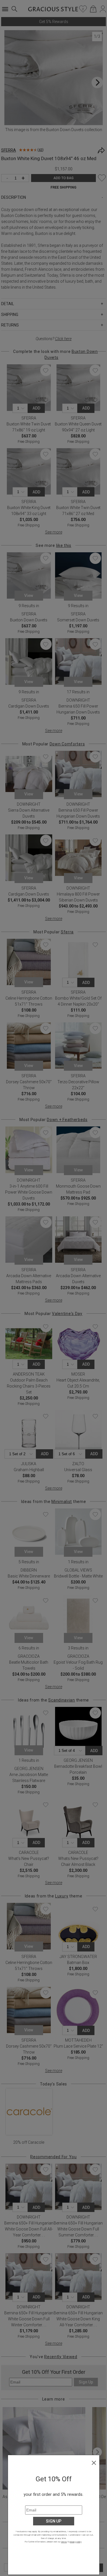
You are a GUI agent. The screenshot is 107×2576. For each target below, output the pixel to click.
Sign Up (54, 2521)
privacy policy (75, 2542)
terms (64, 2542)
